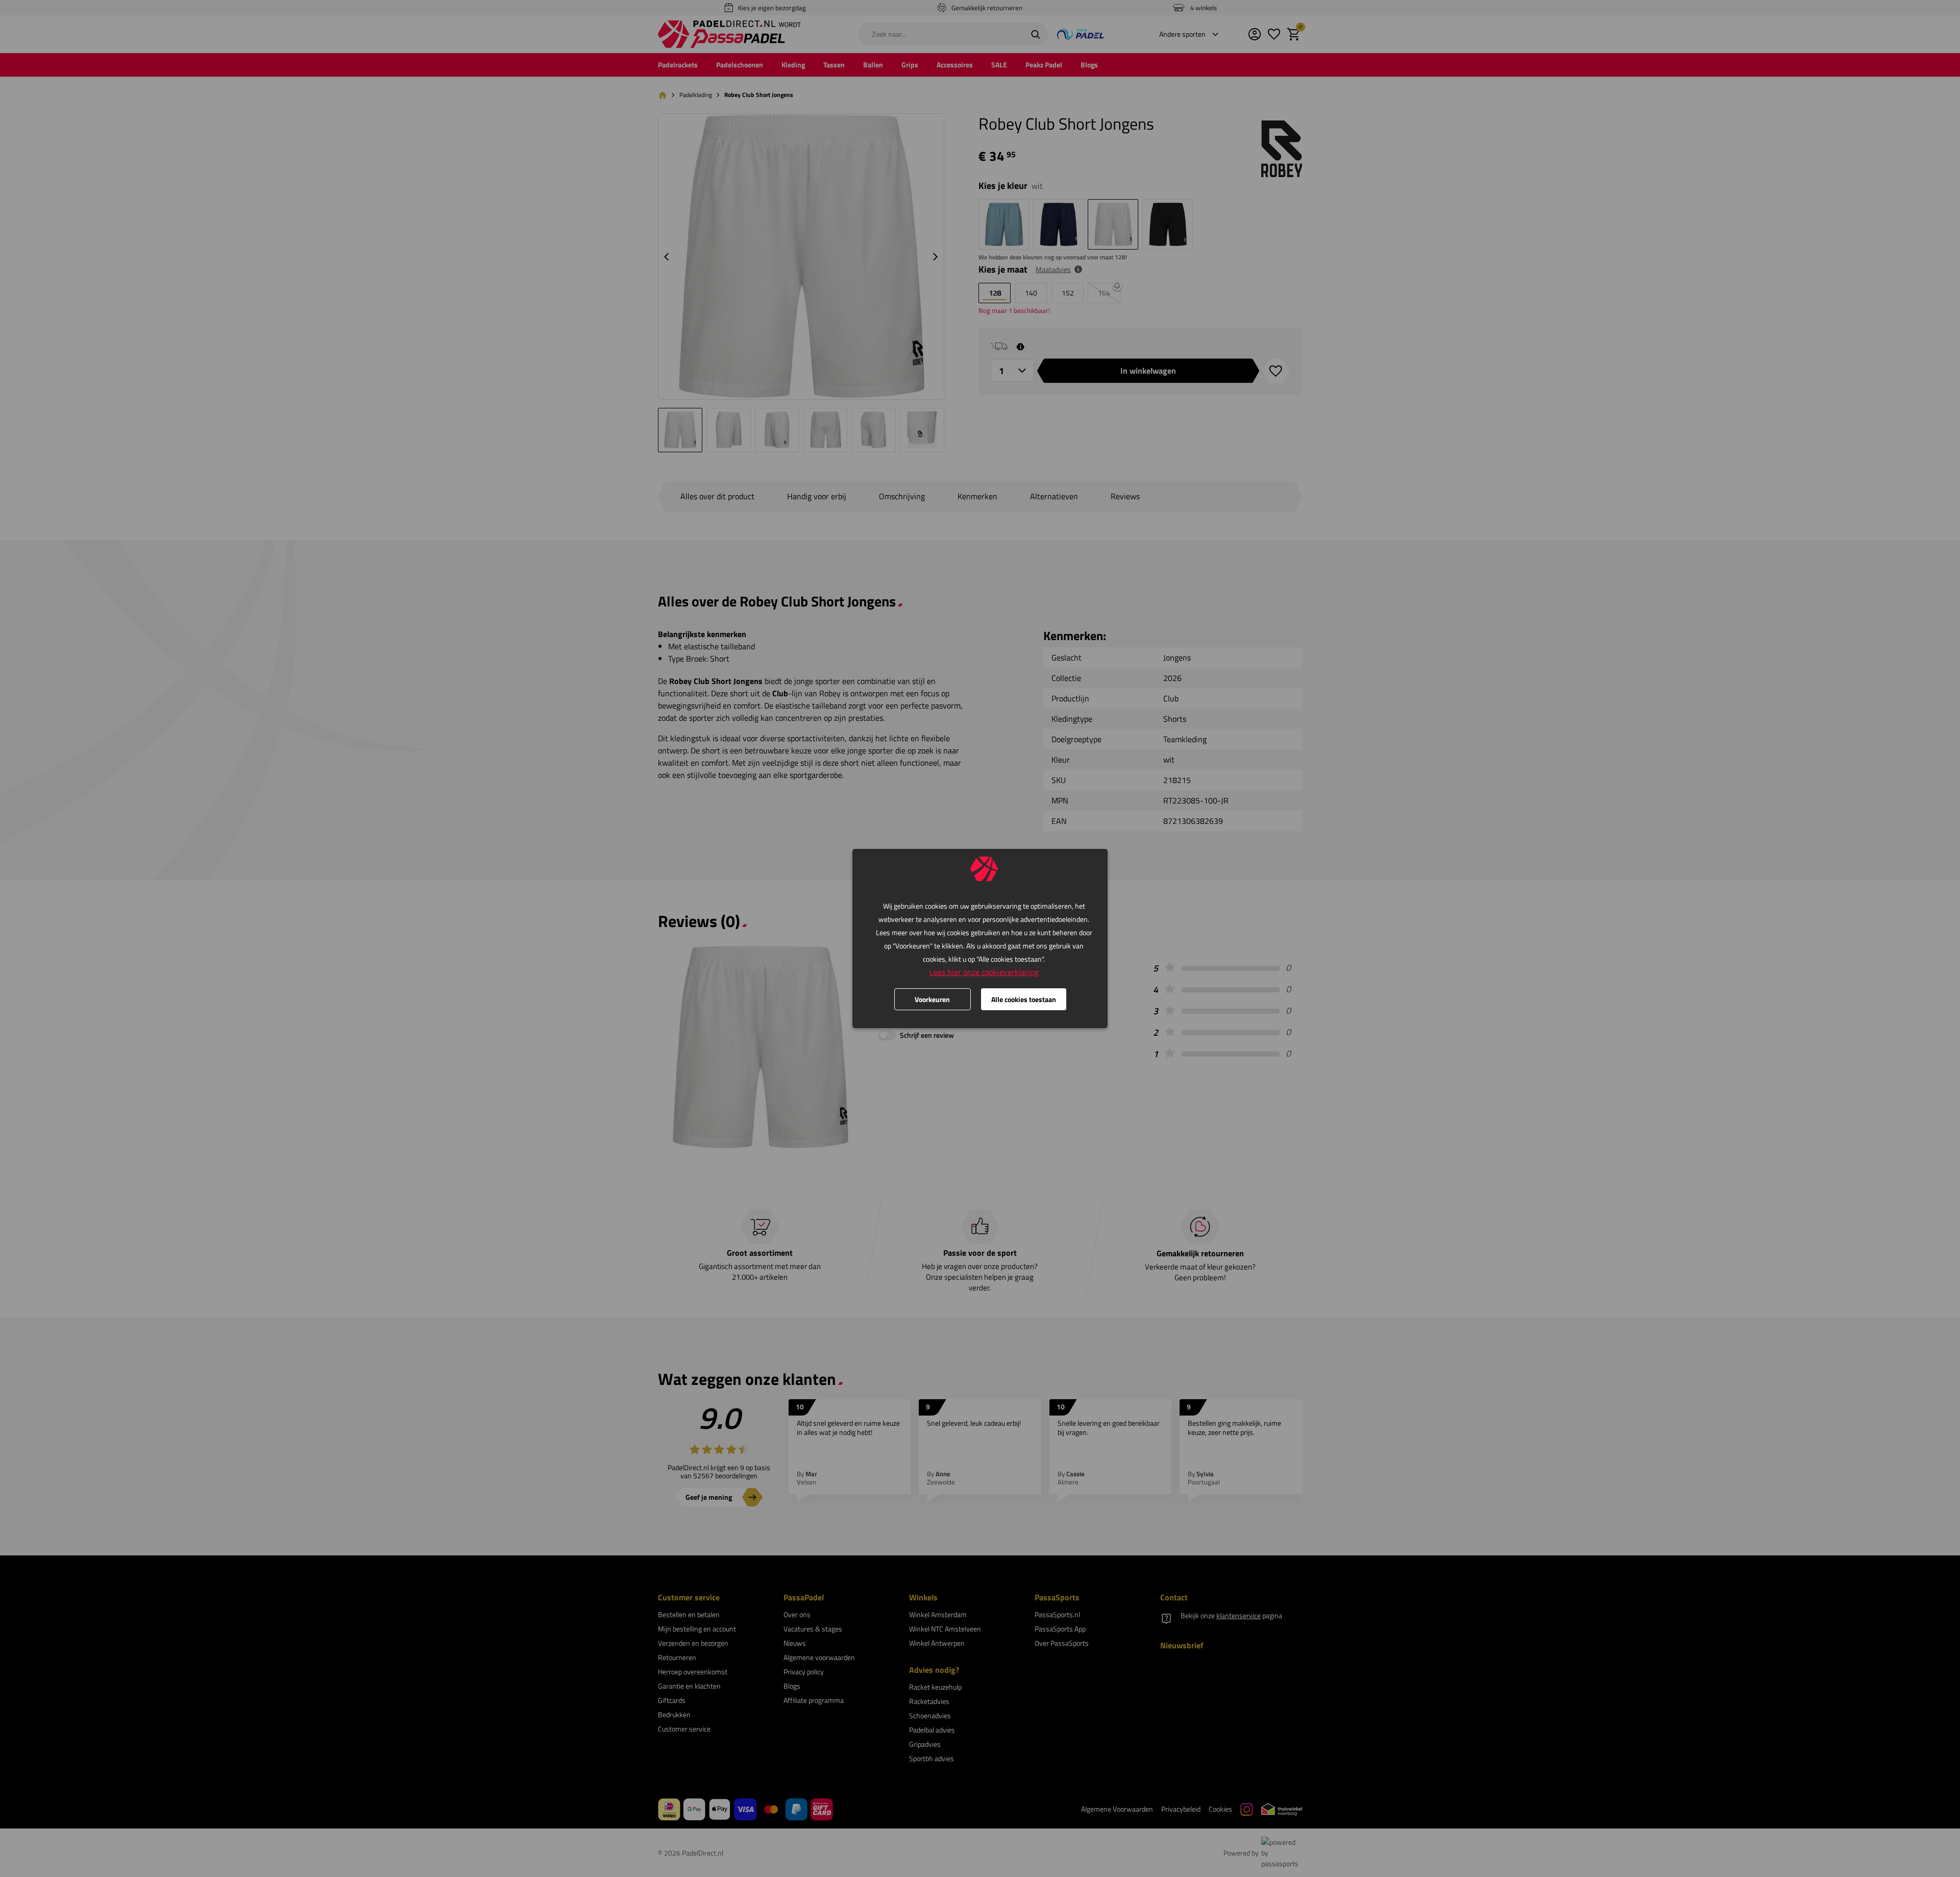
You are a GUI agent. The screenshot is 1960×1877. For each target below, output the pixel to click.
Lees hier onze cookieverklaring (984, 972)
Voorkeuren (932, 999)
